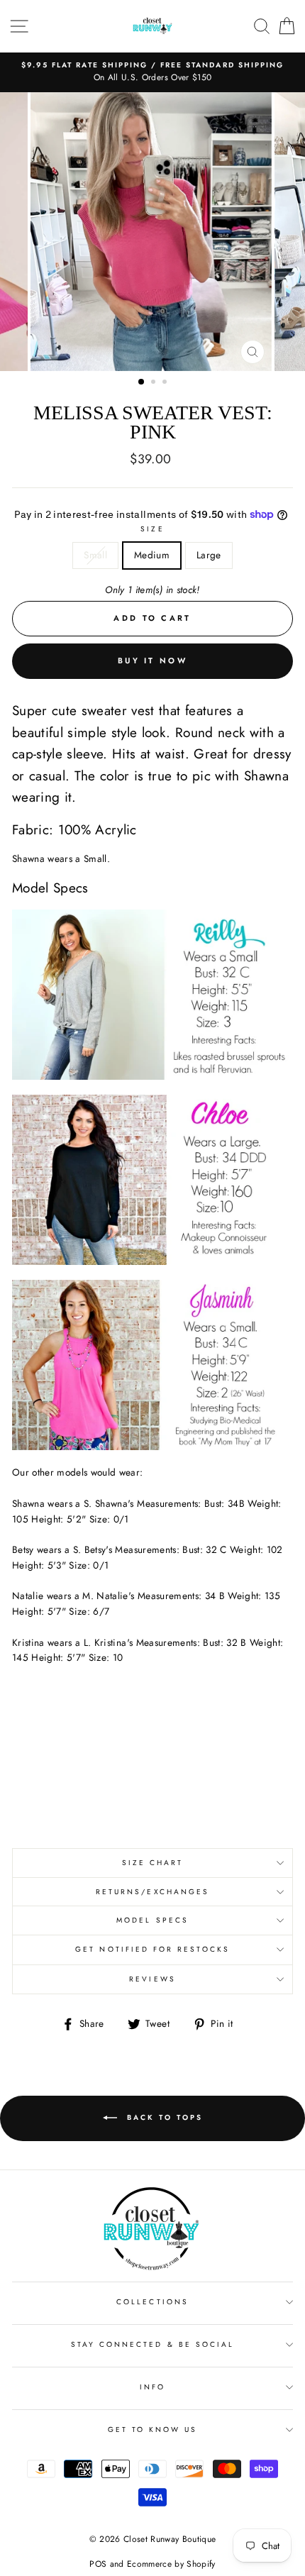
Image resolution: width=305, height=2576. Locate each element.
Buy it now (152, 660)
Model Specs (152, 1920)
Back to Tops (163, 2117)
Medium (152, 555)
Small (95, 555)
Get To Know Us (153, 2429)
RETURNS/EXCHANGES (152, 1892)
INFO (152, 2387)
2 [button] (155, 383)
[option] (152, 72)
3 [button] (166, 383)
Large (209, 555)
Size (152, 529)
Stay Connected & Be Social (153, 2344)
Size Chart (153, 1863)
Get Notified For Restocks (152, 1949)
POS (98, 2564)
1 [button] (142, 382)
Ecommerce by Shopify (171, 2564)
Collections (152, 2302)
